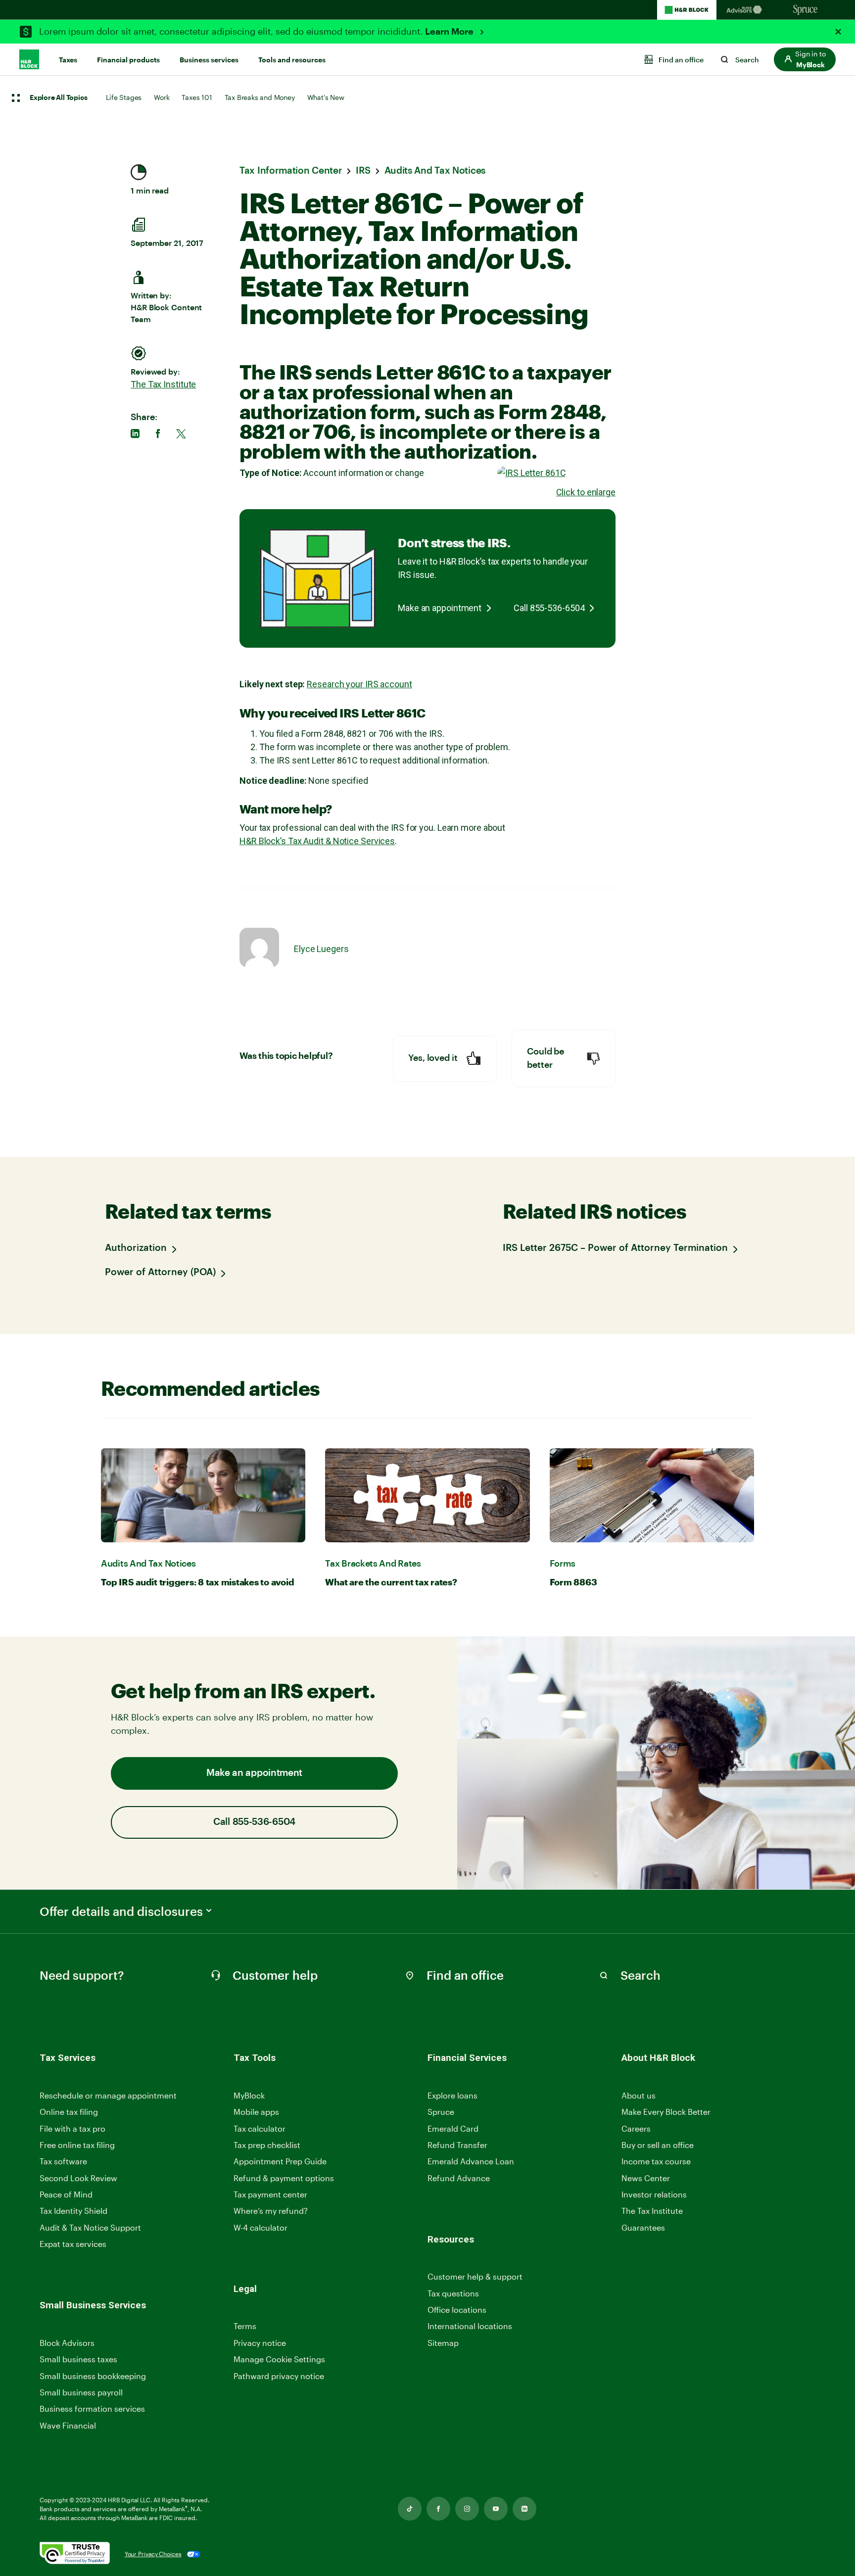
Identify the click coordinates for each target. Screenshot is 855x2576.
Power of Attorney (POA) (160, 1272)
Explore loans (452, 2095)
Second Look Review (78, 2178)
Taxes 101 (197, 97)
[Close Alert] (838, 32)
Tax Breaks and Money (260, 97)
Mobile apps (256, 2112)
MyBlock (249, 2095)
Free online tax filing (77, 2145)
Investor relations (654, 2195)
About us (639, 2095)
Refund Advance (459, 2178)
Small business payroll (81, 2392)
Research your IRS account (359, 684)
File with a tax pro (72, 2128)
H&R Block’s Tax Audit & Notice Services (317, 841)
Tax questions (453, 2293)
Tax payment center (270, 2194)
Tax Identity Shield (73, 2211)
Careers (636, 2129)
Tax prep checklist (267, 2145)
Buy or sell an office (658, 2145)
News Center (646, 2178)
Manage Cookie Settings (279, 2359)
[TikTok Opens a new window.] (410, 2509)
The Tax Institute (163, 384)
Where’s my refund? (271, 2211)
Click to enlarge (586, 492)
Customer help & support (475, 2277)
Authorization (136, 1248)
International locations (470, 2326)
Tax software (63, 2161)
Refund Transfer (457, 2145)
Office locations (457, 2310)
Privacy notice (260, 2343)
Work (162, 97)
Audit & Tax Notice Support (90, 2227)
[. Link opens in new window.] (75, 2554)
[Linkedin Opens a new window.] (524, 2509)
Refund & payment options (284, 2178)
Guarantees (643, 2227)
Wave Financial (68, 2426)
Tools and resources (292, 60)
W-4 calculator (261, 2227)
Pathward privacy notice (279, 2376)
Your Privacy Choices (153, 2554)
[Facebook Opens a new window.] (438, 2509)
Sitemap (443, 2343)
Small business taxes (78, 2359)
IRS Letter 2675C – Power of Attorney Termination (615, 1248)
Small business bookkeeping (93, 2376)
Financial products (128, 60)
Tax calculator (260, 2128)
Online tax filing (69, 2112)
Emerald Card (453, 2128)
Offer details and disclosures (121, 1911)
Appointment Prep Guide (280, 2161)
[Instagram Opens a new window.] (467, 2509)
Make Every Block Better (666, 2112)
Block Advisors (67, 2343)
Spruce (441, 2112)
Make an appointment (440, 608)
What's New (326, 97)
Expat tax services (73, 2244)
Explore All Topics (58, 98)
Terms (245, 2326)
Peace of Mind (66, 2194)
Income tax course (656, 2161)
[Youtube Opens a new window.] (496, 2509)
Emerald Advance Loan (471, 2161)
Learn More (450, 32)
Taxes (68, 60)
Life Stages (124, 97)
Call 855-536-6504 (549, 608)
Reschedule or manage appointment (108, 2095)
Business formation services (92, 2409)
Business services (209, 60)
